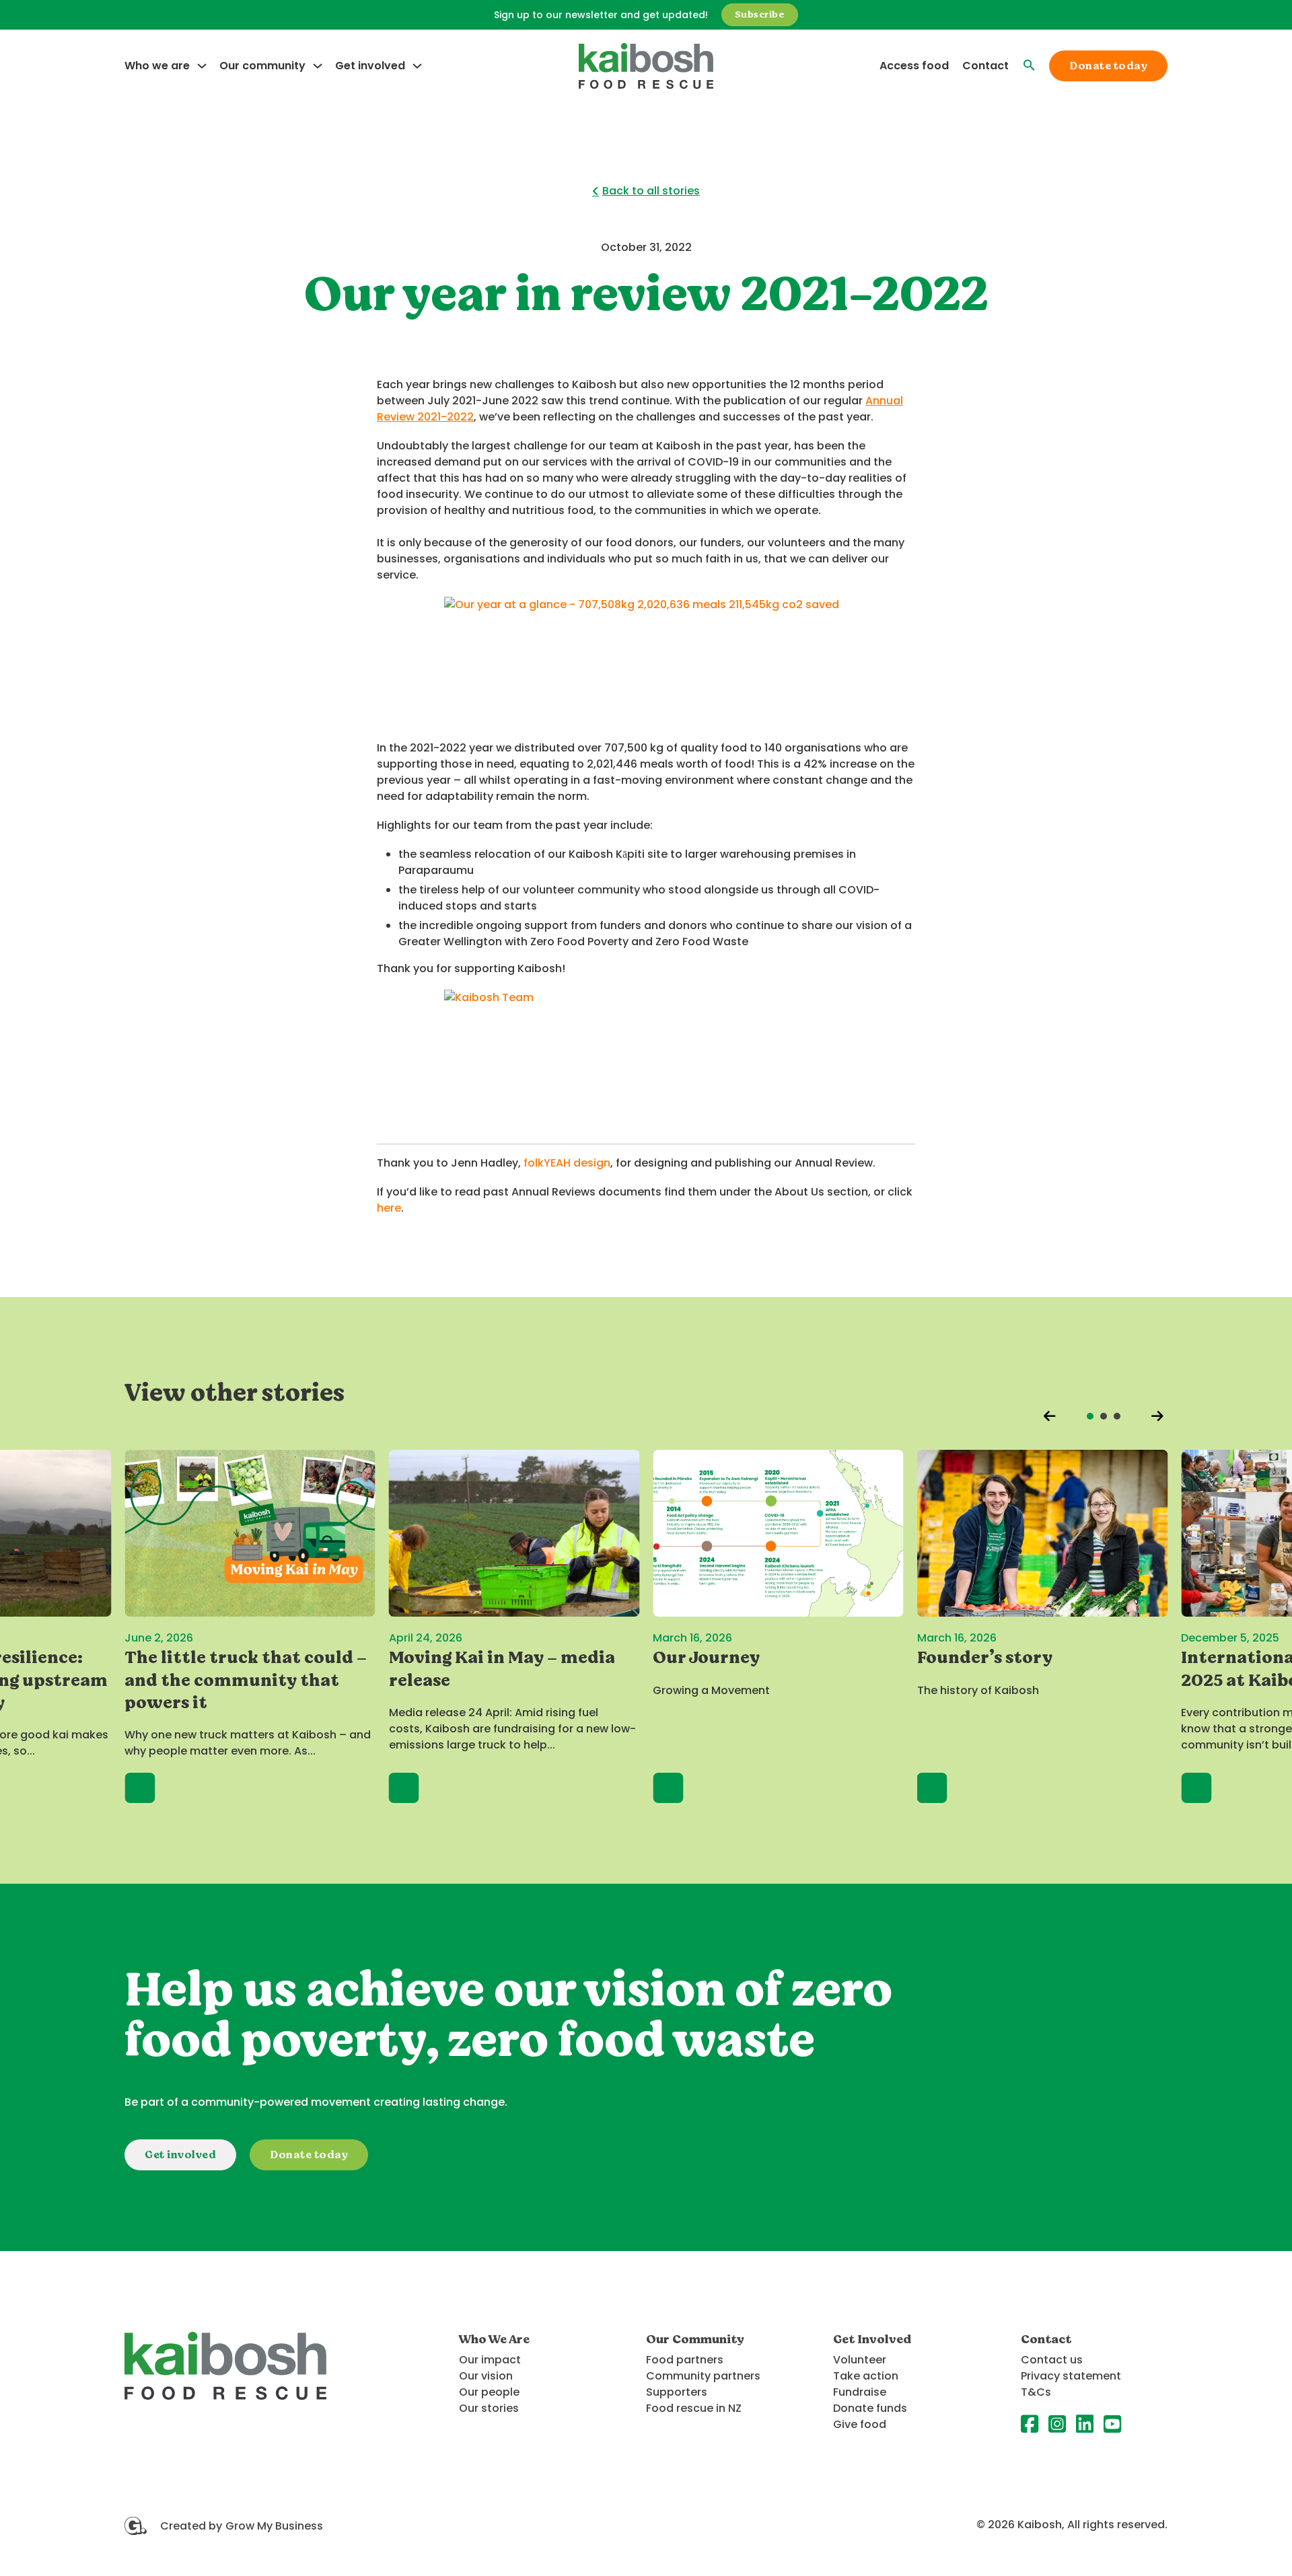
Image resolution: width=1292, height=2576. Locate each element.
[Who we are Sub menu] (202, 66)
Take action (866, 2376)
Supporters (677, 2392)
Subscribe (760, 14)
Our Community (695, 2339)
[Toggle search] (1029, 58)
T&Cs (1036, 2392)
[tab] (1090, 1416)
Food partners (685, 2360)
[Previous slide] (1050, 1416)
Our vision (486, 2376)
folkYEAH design (567, 1163)
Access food (914, 66)
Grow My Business (274, 2526)
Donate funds (870, 2408)
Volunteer (860, 2360)
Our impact (490, 2360)
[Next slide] (1157, 1416)
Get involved (370, 66)
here (389, 1208)
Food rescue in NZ (694, 2408)
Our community (262, 66)
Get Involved (872, 2339)
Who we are (157, 66)
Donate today (1108, 66)
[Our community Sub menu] (318, 66)
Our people (489, 2392)
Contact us (1052, 2360)
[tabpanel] (250, 1626)
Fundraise (860, 2392)
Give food (860, 2424)
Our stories (489, 2408)
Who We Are (496, 2339)
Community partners (703, 2376)
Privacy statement (1071, 2376)
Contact (985, 66)
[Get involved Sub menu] (417, 66)
